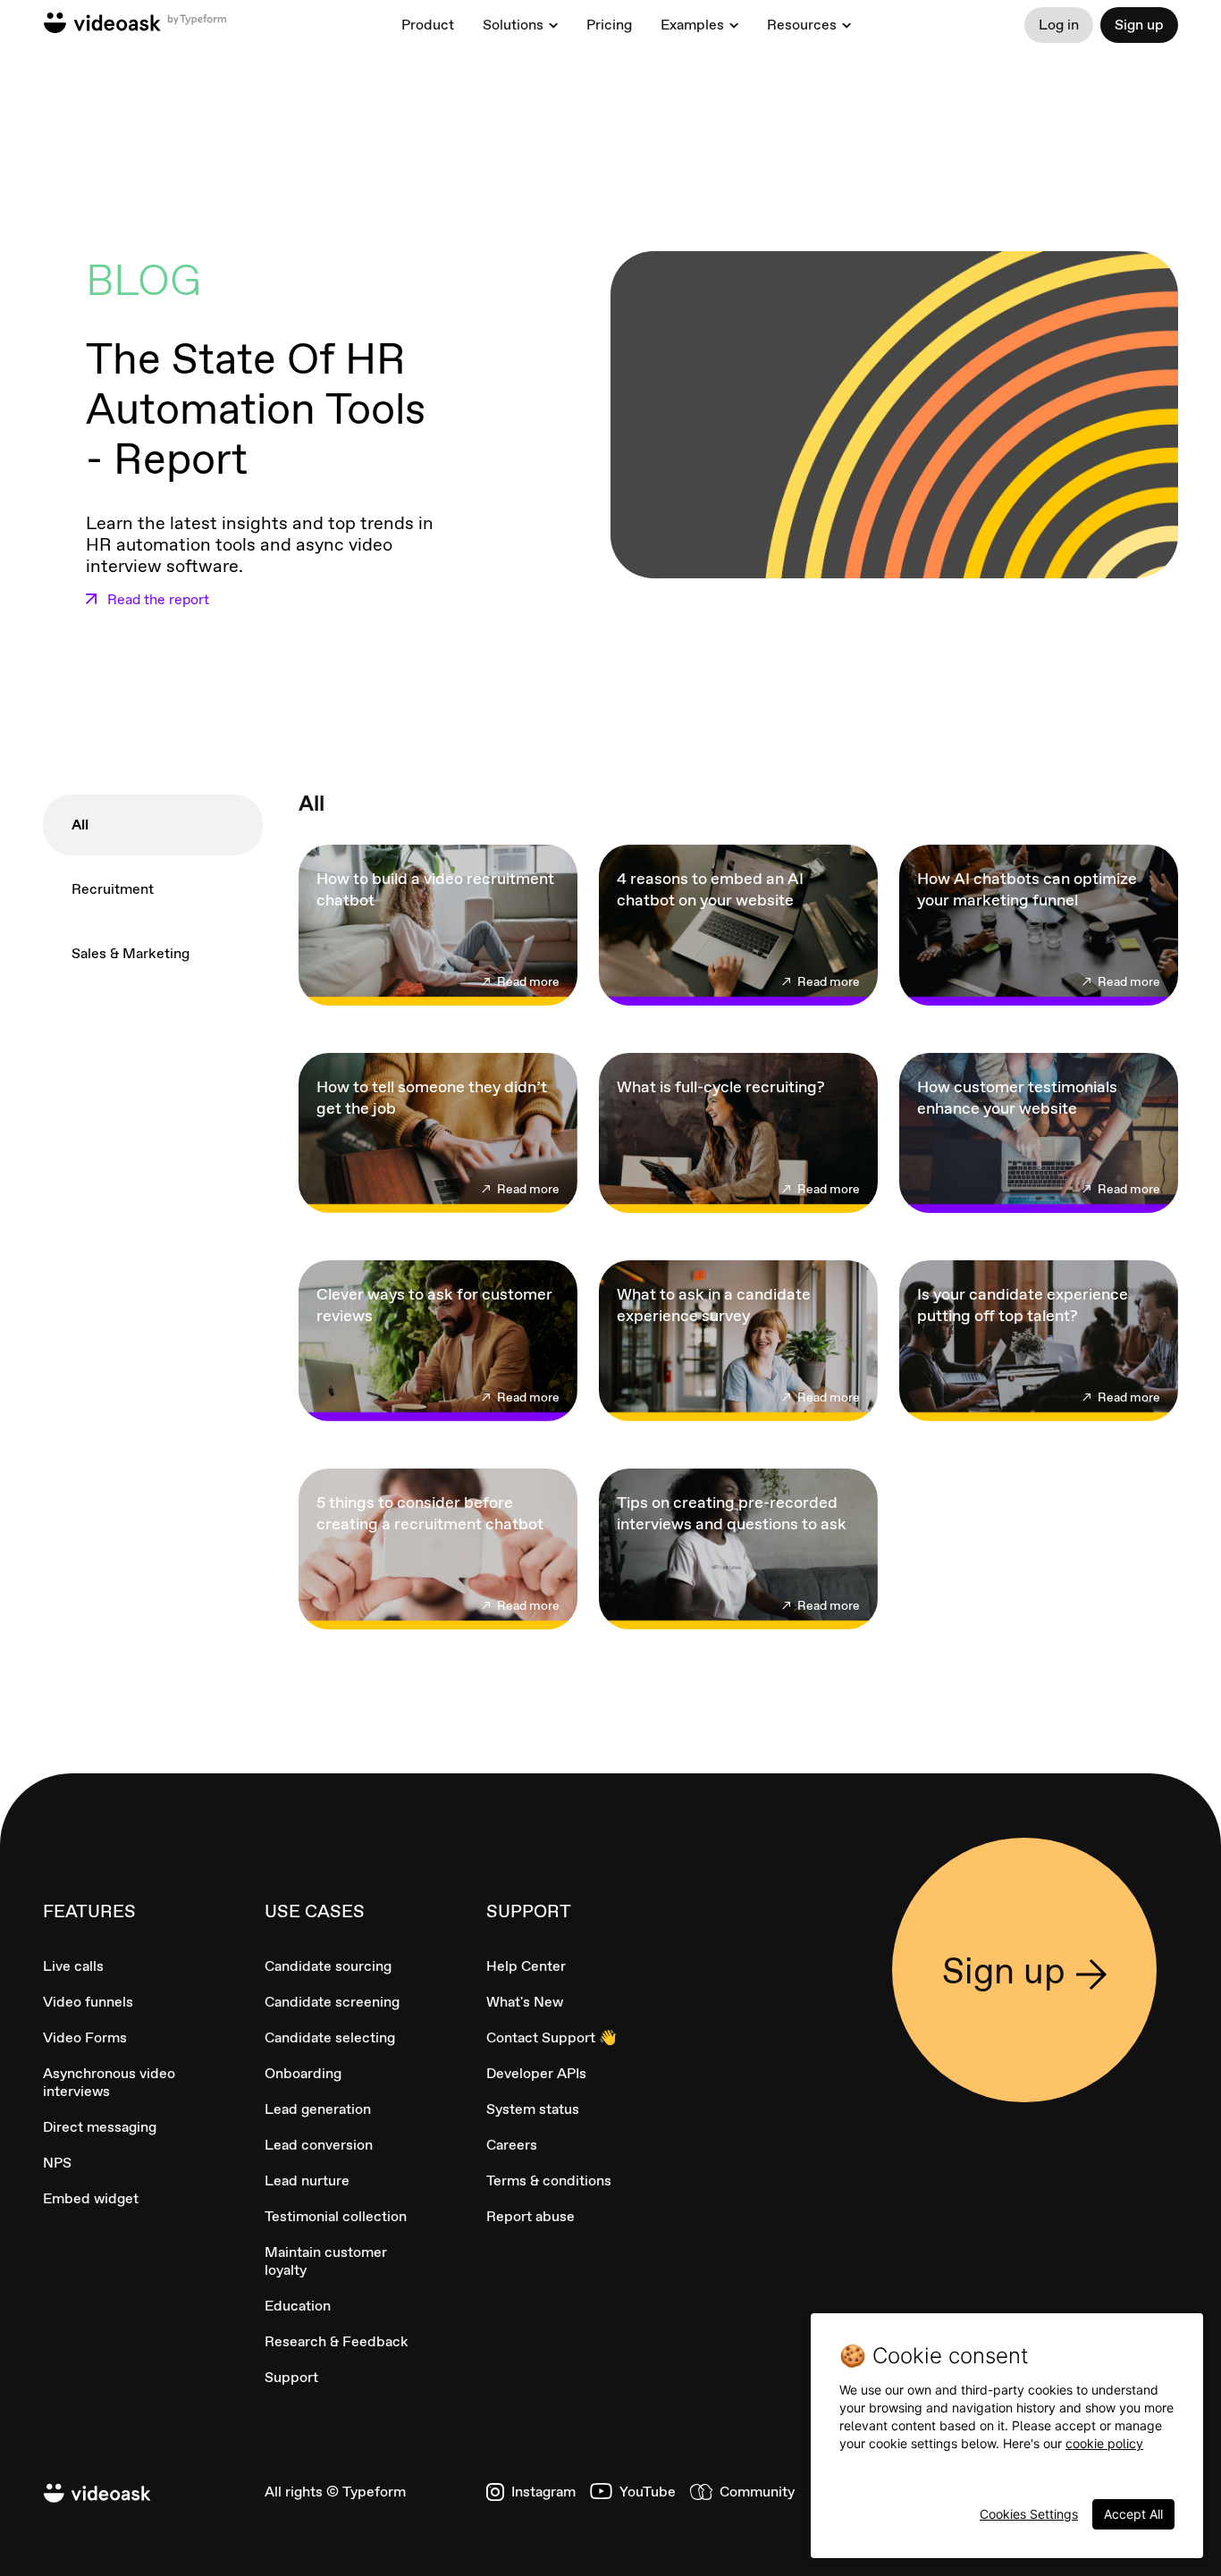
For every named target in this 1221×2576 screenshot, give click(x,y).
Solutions (513, 25)
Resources (802, 25)
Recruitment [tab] (113, 889)
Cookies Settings (1029, 2514)
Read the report (158, 600)
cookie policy (1104, 2443)
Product (428, 25)
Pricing (609, 25)
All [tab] (80, 825)
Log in (1059, 25)
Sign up (1139, 25)
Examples (692, 25)
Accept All (1133, 2514)
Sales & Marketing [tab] (131, 953)
